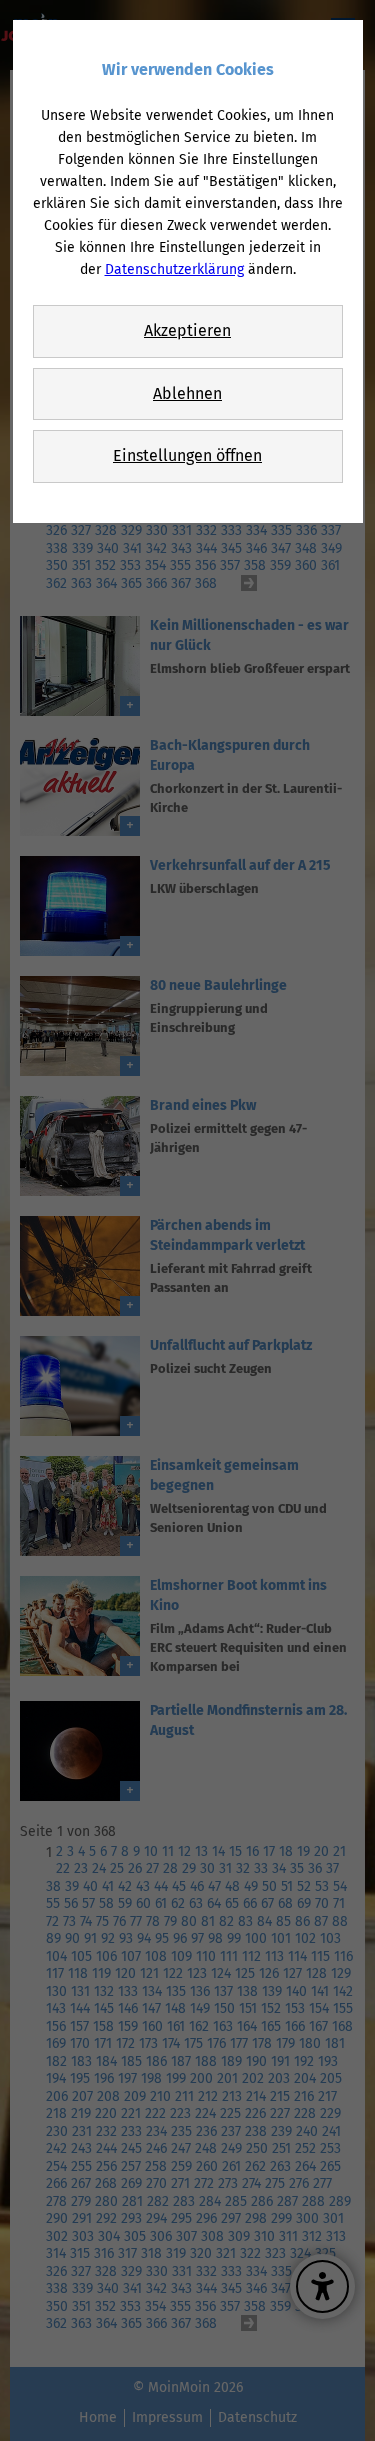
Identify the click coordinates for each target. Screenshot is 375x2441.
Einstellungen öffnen (187, 455)
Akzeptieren (187, 330)
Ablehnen (187, 393)
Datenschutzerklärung (174, 269)
